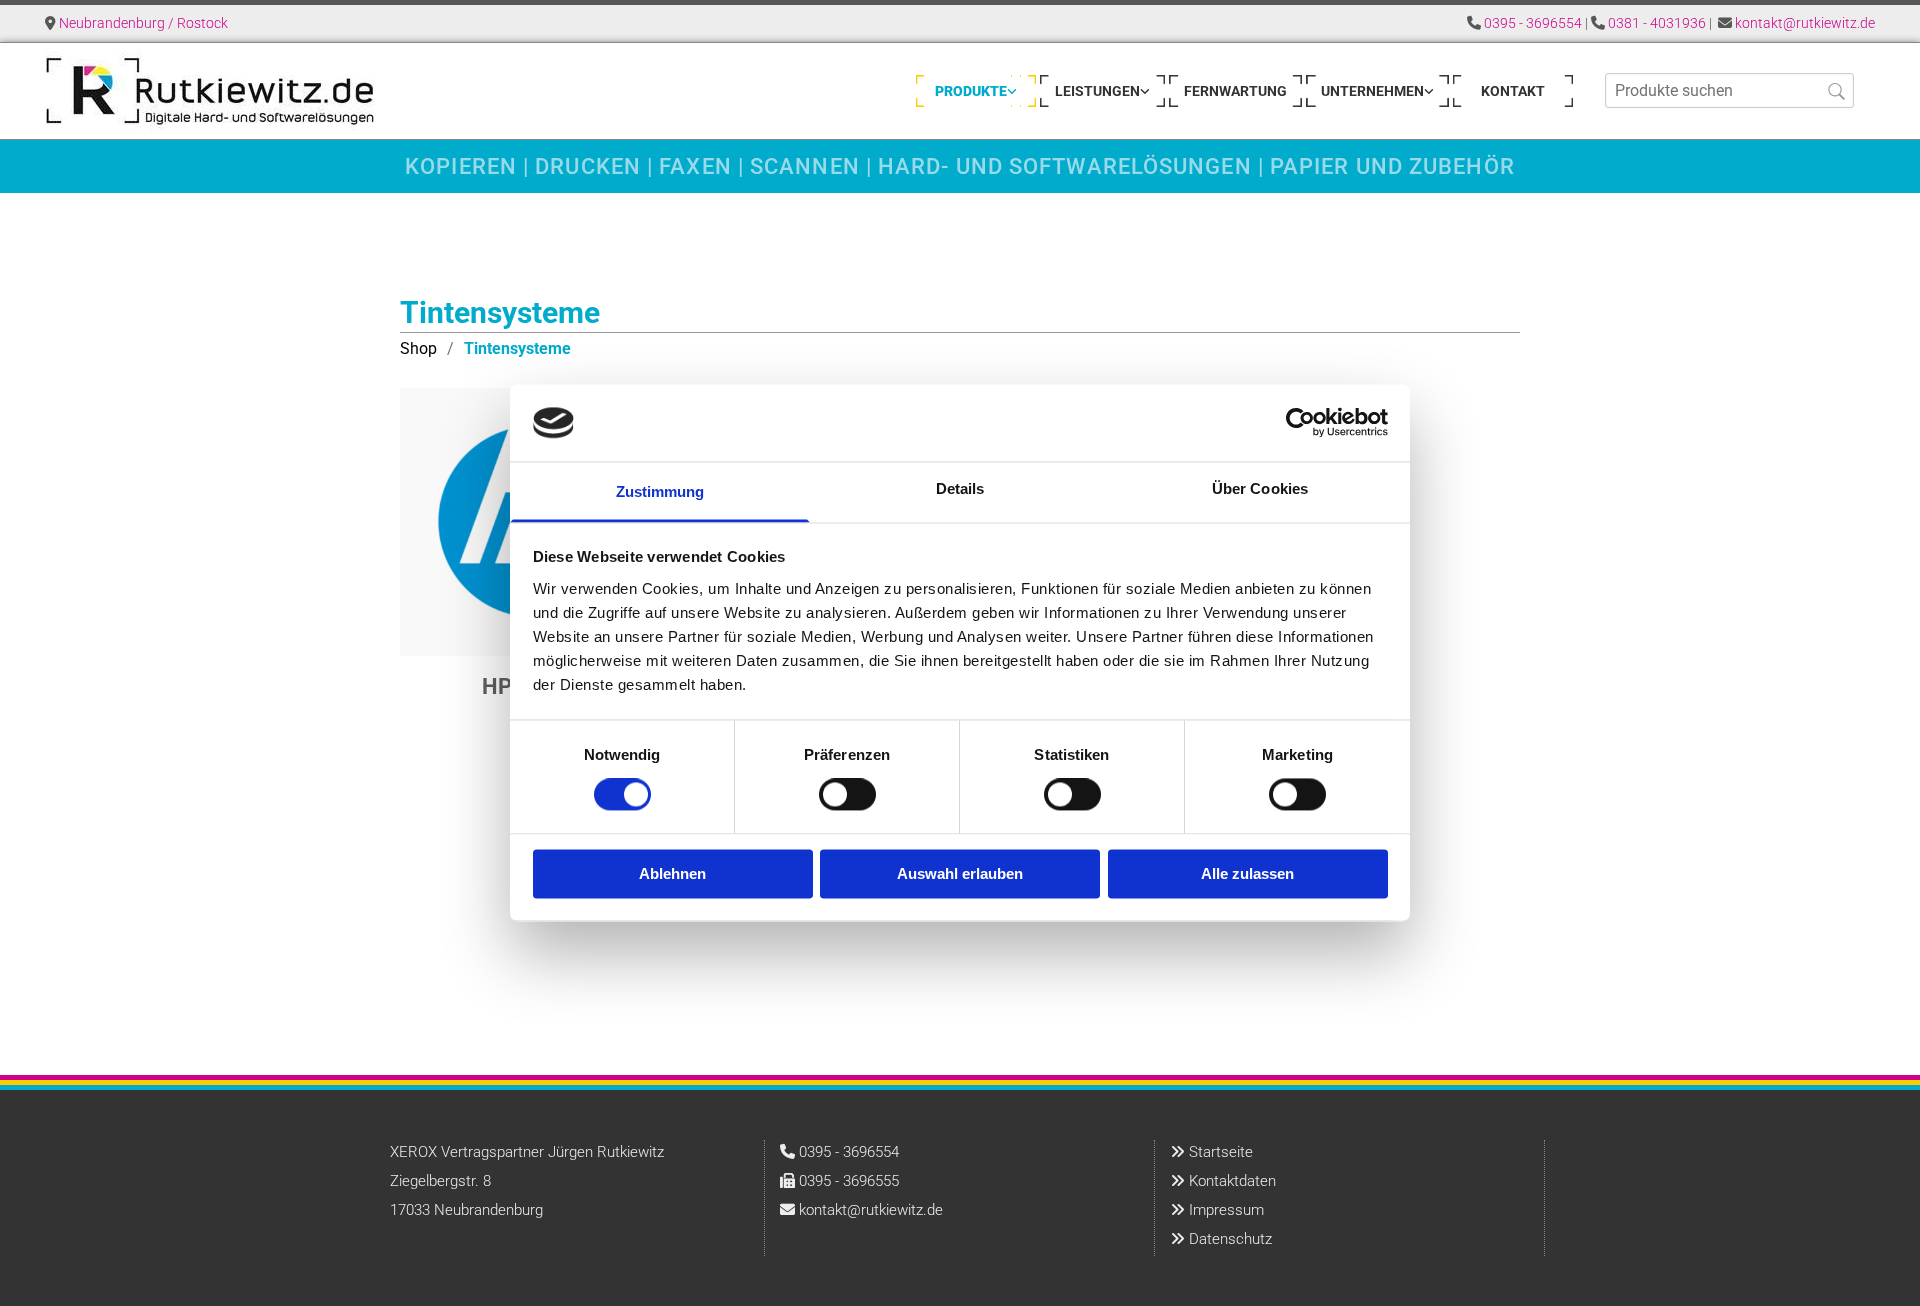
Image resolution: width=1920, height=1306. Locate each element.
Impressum (1226, 1210)
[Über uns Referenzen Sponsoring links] (1429, 91)
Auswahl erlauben (960, 873)
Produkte (971, 91)
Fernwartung (1235, 91)
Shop (418, 348)
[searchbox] (1729, 90)
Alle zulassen (1247, 873)
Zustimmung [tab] (660, 491)
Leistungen (1097, 91)
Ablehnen (672, 873)
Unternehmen (1372, 91)
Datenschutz (1230, 1239)
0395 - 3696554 (1533, 23)
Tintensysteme (517, 348)
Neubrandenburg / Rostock (143, 23)
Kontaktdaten (1232, 1181)
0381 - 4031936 (1657, 23)
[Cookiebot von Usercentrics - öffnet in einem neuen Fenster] (1300, 423)
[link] (976, 91)
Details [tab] (960, 488)
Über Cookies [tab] (1260, 488)
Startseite (1221, 1152)
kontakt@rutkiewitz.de (1805, 23)
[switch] (847, 795)
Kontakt (1513, 91)
